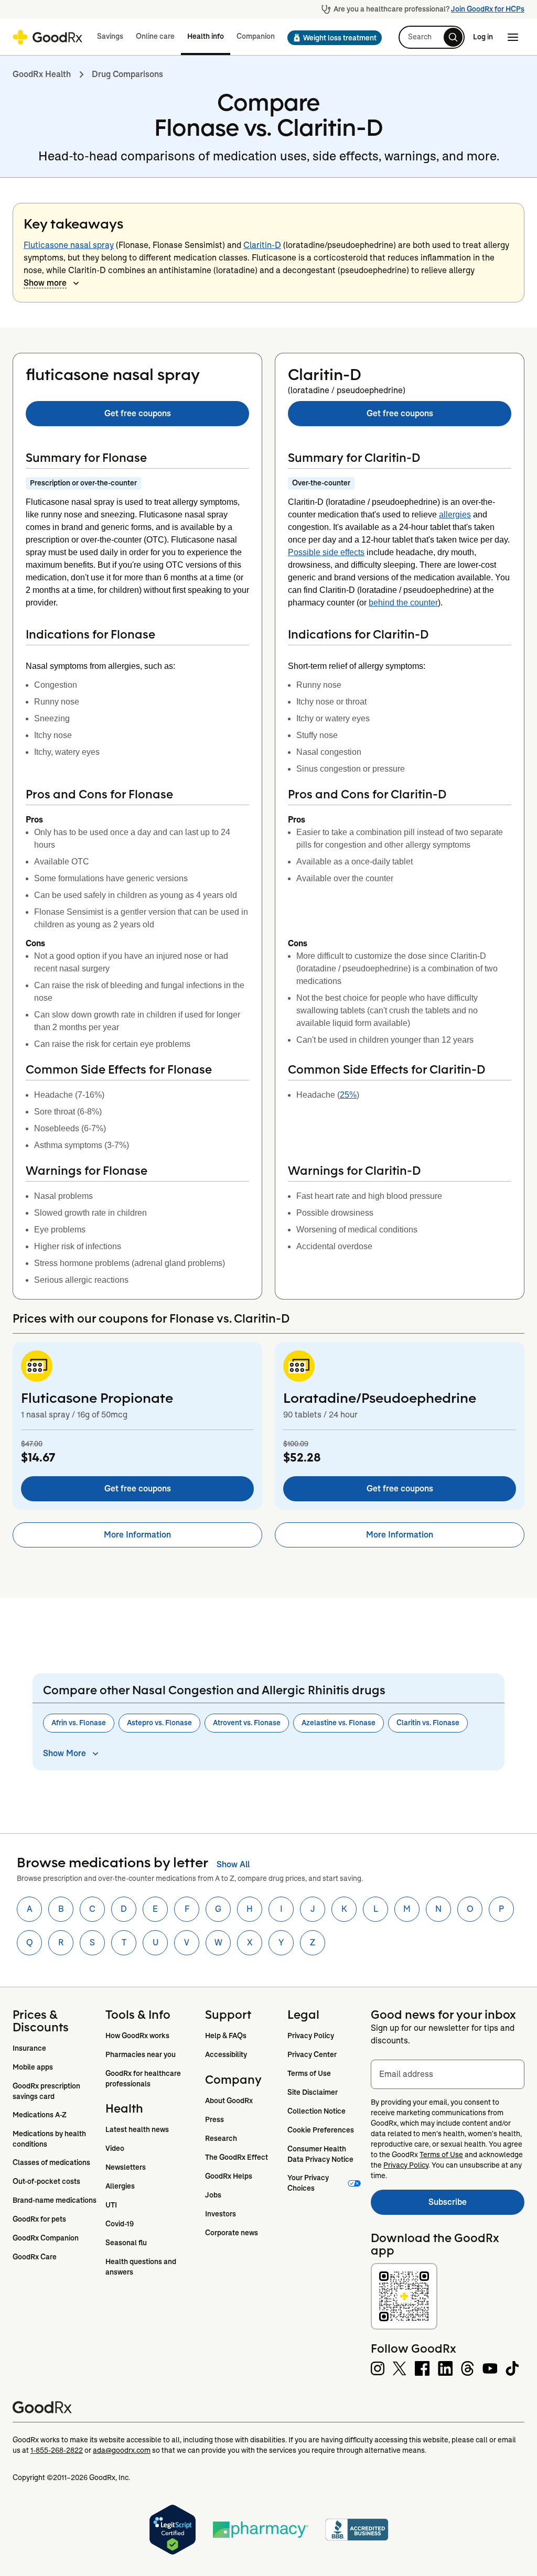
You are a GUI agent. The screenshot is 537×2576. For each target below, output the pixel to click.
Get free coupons (138, 413)
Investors (221, 2214)
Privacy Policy (311, 2036)
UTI (111, 2205)
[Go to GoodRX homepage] (47, 37)
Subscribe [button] (476, 2205)
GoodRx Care (35, 2257)
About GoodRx (229, 2101)
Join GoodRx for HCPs (488, 9)
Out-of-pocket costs (46, 2181)
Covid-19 (120, 2224)
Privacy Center (312, 2054)
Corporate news (232, 2233)
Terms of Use (309, 2073)
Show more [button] (45, 283)
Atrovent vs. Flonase (247, 1723)
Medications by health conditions (50, 2139)
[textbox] (448, 2074)
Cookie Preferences (321, 2130)
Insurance (29, 2048)
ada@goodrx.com (122, 2450)
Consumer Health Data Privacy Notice (320, 2154)
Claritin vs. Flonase (428, 1723)
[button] (331, 38)
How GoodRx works (137, 2036)
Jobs (213, 2195)
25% (348, 1095)
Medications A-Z (40, 2115)
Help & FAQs (226, 2036)
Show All (233, 1864)
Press (214, 2119)
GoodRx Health (42, 74)
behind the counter (403, 603)
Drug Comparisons (127, 74)
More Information (137, 1535)
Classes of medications (51, 2162)
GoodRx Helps (229, 2176)
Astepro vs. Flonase (159, 1723)
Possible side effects (326, 552)
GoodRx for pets (39, 2219)
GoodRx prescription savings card (47, 2091)
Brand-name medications (55, 2200)
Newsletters (126, 2167)
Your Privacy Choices (309, 2183)
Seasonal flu (126, 2243)
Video (115, 2148)
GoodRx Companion (46, 2238)
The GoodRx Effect (237, 2157)
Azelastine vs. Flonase (339, 1723)
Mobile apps (33, 2067)
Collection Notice (316, 2111)
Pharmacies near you (141, 2054)
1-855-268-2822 (57, 2450)
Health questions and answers (142, 2267)
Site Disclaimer (313, 2092)
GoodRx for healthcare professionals (144, 2079)
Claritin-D (262, 245)
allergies (455, 515)
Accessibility (226, 2054)
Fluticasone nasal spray (69, 245)
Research (221, 2138)
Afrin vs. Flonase (79, 1723)
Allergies (120, 2186)
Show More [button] (65, 1753)
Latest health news (137, 2129)
